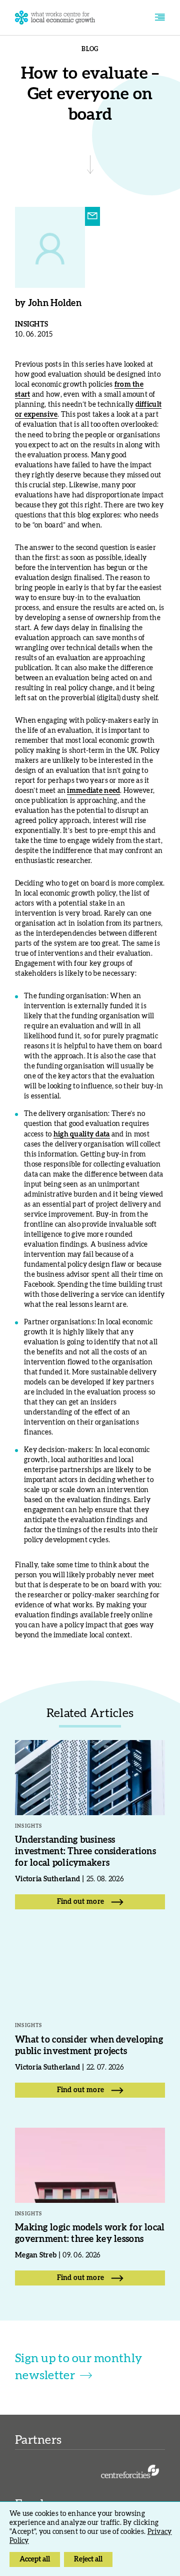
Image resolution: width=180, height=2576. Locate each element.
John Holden (55, 304)
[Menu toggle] (160, 18)
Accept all (35, 2559)
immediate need (93, 791)
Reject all (88, 2559)
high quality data (82, 1134)
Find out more (81, 1902)
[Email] (92, 216)
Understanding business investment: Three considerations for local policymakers (85, 1852)
